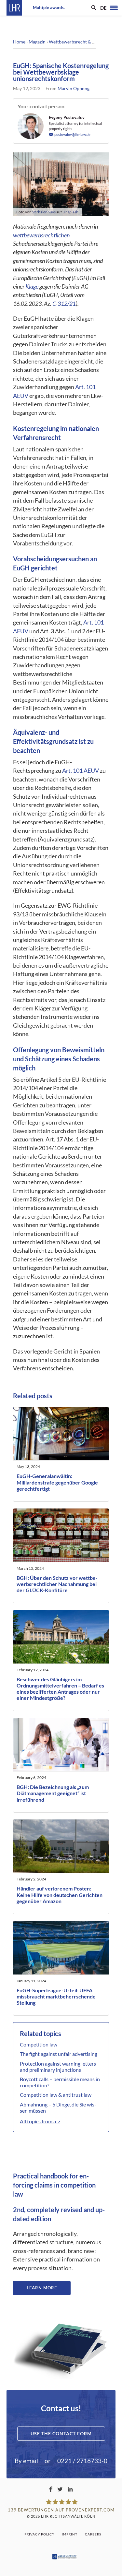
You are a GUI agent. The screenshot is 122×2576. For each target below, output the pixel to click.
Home (19, 42)
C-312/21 (64, 304)
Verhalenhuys (44, 212)
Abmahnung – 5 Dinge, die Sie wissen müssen (58, 2107)
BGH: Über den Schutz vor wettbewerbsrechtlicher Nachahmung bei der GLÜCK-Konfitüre (57, 1584)
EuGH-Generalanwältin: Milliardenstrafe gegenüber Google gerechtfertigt (57, 1482)
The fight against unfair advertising (59, 2054)
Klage (32, 286)
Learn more (42, 2288)
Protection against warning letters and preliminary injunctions (58, 2067)
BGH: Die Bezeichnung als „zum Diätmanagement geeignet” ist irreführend (53, 1793)
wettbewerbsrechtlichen (41, 235)
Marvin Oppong (74, 88)
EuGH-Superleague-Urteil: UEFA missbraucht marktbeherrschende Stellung (56, 1996)
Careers (93, 2534)
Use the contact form (61, 2433)
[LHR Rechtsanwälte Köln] (14, 8)
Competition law (39, 2044)
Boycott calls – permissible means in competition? (60, 2082)
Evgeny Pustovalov (67, 117)
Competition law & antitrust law (56, 2095)
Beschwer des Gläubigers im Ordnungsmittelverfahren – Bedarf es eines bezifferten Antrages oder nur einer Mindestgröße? (60, 1689)
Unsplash (70, 212)
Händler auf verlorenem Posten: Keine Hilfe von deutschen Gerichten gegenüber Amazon (60, 1895)
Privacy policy (39, 2534)
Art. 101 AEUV (81, 771)
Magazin (37, 42)
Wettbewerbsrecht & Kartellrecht (83, 42)
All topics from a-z (40, 2121)
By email (26, 2461)
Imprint (70, 2534)
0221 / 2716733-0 (82, 2461)
